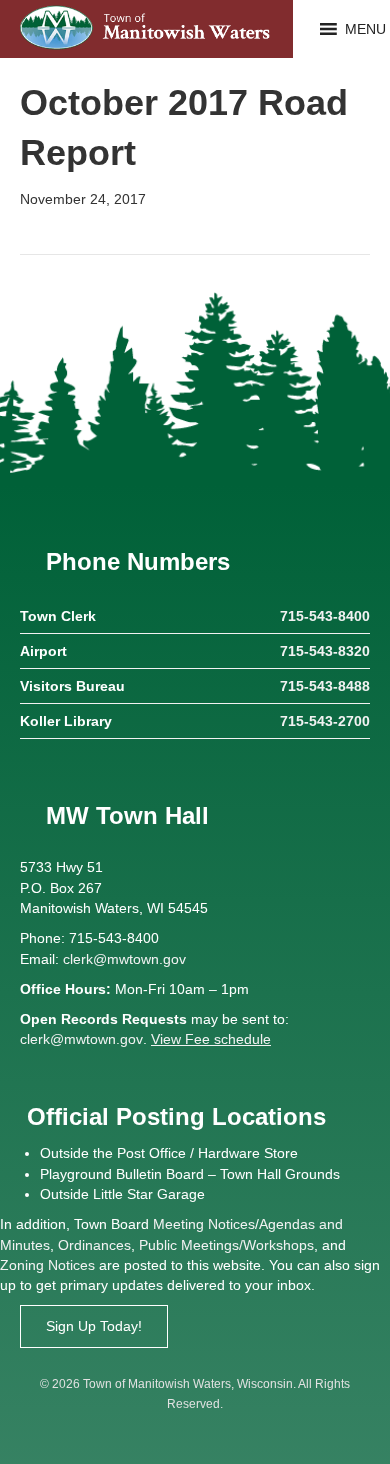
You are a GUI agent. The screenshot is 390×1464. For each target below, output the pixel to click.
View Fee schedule (211, 1039)
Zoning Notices (47, 1265)
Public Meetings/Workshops (226, 1245)
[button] (365, 29)
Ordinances (94, 1245)
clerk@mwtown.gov (124, 959)
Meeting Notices (204, 1224)
